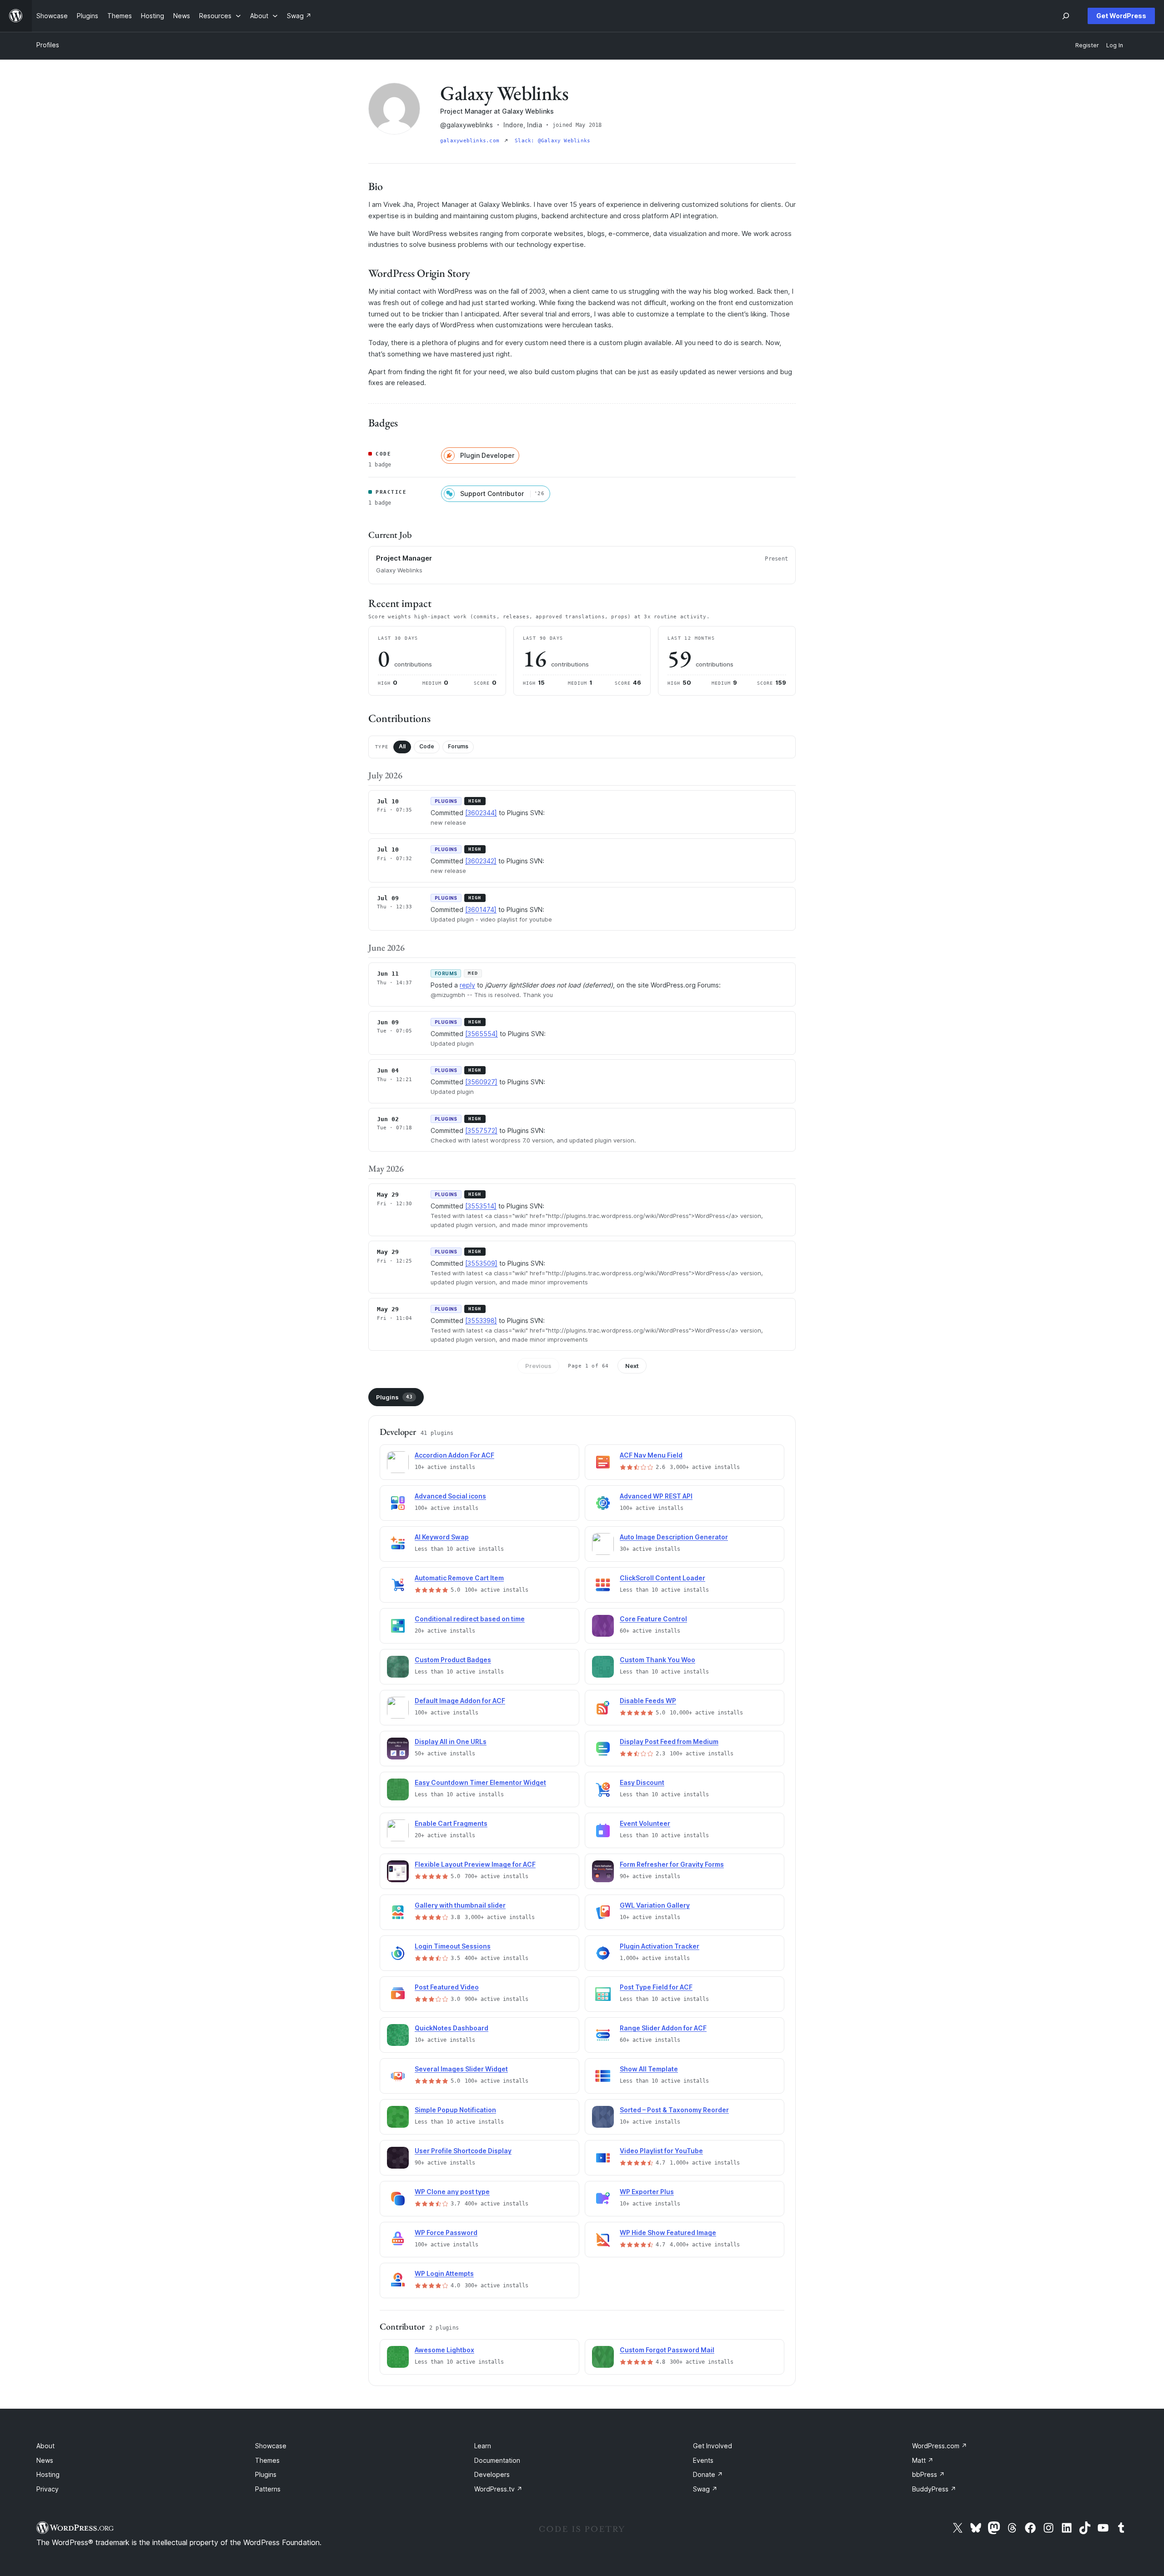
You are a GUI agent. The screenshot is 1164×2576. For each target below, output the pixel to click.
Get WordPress (1121, 16)
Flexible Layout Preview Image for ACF (475, 1864)
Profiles (48, 45)
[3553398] (481, 1321)
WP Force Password (446, 2233)
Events (703, 2460)
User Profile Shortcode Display (463, 2151)
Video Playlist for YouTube (661, 2151)
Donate (708, 2474)
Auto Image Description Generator (674, 1537)
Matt (923, 2460)
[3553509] (481, 1263)
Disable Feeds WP (648, 1701)
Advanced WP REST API (656, 1496)
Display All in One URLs (451, 1742)
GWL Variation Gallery (655, 1905)
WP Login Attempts (444, 2273)
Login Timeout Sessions (453, 1946)
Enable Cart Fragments (451, 1823)
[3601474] (481, 910)
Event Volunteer (645, 1823)
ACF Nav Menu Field (651, 1455)
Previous (538, 1366)
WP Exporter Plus (647, 2192)
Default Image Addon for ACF (460, 1701)
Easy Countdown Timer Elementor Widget (480, 1782)
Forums (458, 746)
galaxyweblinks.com (471, 141)
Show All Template (649, 2069)
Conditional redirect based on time (470, 1619)
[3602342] (481, 861)
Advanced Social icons (450, 1496)
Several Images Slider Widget (461, 2069)
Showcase (271, 2446)
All (402, 746)
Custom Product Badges (453, 1660)
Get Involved (712, 2446)
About (45, 2446)
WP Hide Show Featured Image (668, 2233)
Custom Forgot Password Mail (667, 2350)
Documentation (497, 2460)
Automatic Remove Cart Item (459, 1578)
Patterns (268, 2489)
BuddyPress (934, 2489)
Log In (1115, 45)
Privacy (48, 2489)
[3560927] (481, 1082)
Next (632, 1366)
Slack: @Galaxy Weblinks (552, 141)
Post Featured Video (447, 1987)
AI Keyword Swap (442, 1537)
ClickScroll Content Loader (662, 1578)
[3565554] (482, 1034)
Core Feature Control (653, 1619)
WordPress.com (940, 2446)
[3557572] (481, 1130)
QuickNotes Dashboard (452, 2028)
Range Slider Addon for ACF (663, 2028)
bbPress (928, 2474)
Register (1087, 45)
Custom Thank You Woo (657, 1660)
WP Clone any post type (452, 2192)
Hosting (48, 2474)
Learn (483, 2446)
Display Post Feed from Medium (669, 1742)
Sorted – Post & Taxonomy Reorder (674, 2110)
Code (427, 746)
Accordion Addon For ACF (454, 1455)
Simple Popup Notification (455, 2110)
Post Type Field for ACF (656, 1987)
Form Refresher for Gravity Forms (672, 1864)
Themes (267, 2460)
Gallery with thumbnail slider (460, 1905)
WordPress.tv (498, 2489)
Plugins (394, 1397)
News (45, 2460)
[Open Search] (1066, 16)
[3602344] (481, 813)
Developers (492, 2474)
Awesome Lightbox (444, 2350)
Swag (705, 2489)
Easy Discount (642, 1782)
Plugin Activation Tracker (660, 1946)
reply (467, 985)
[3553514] (481, 1206)
